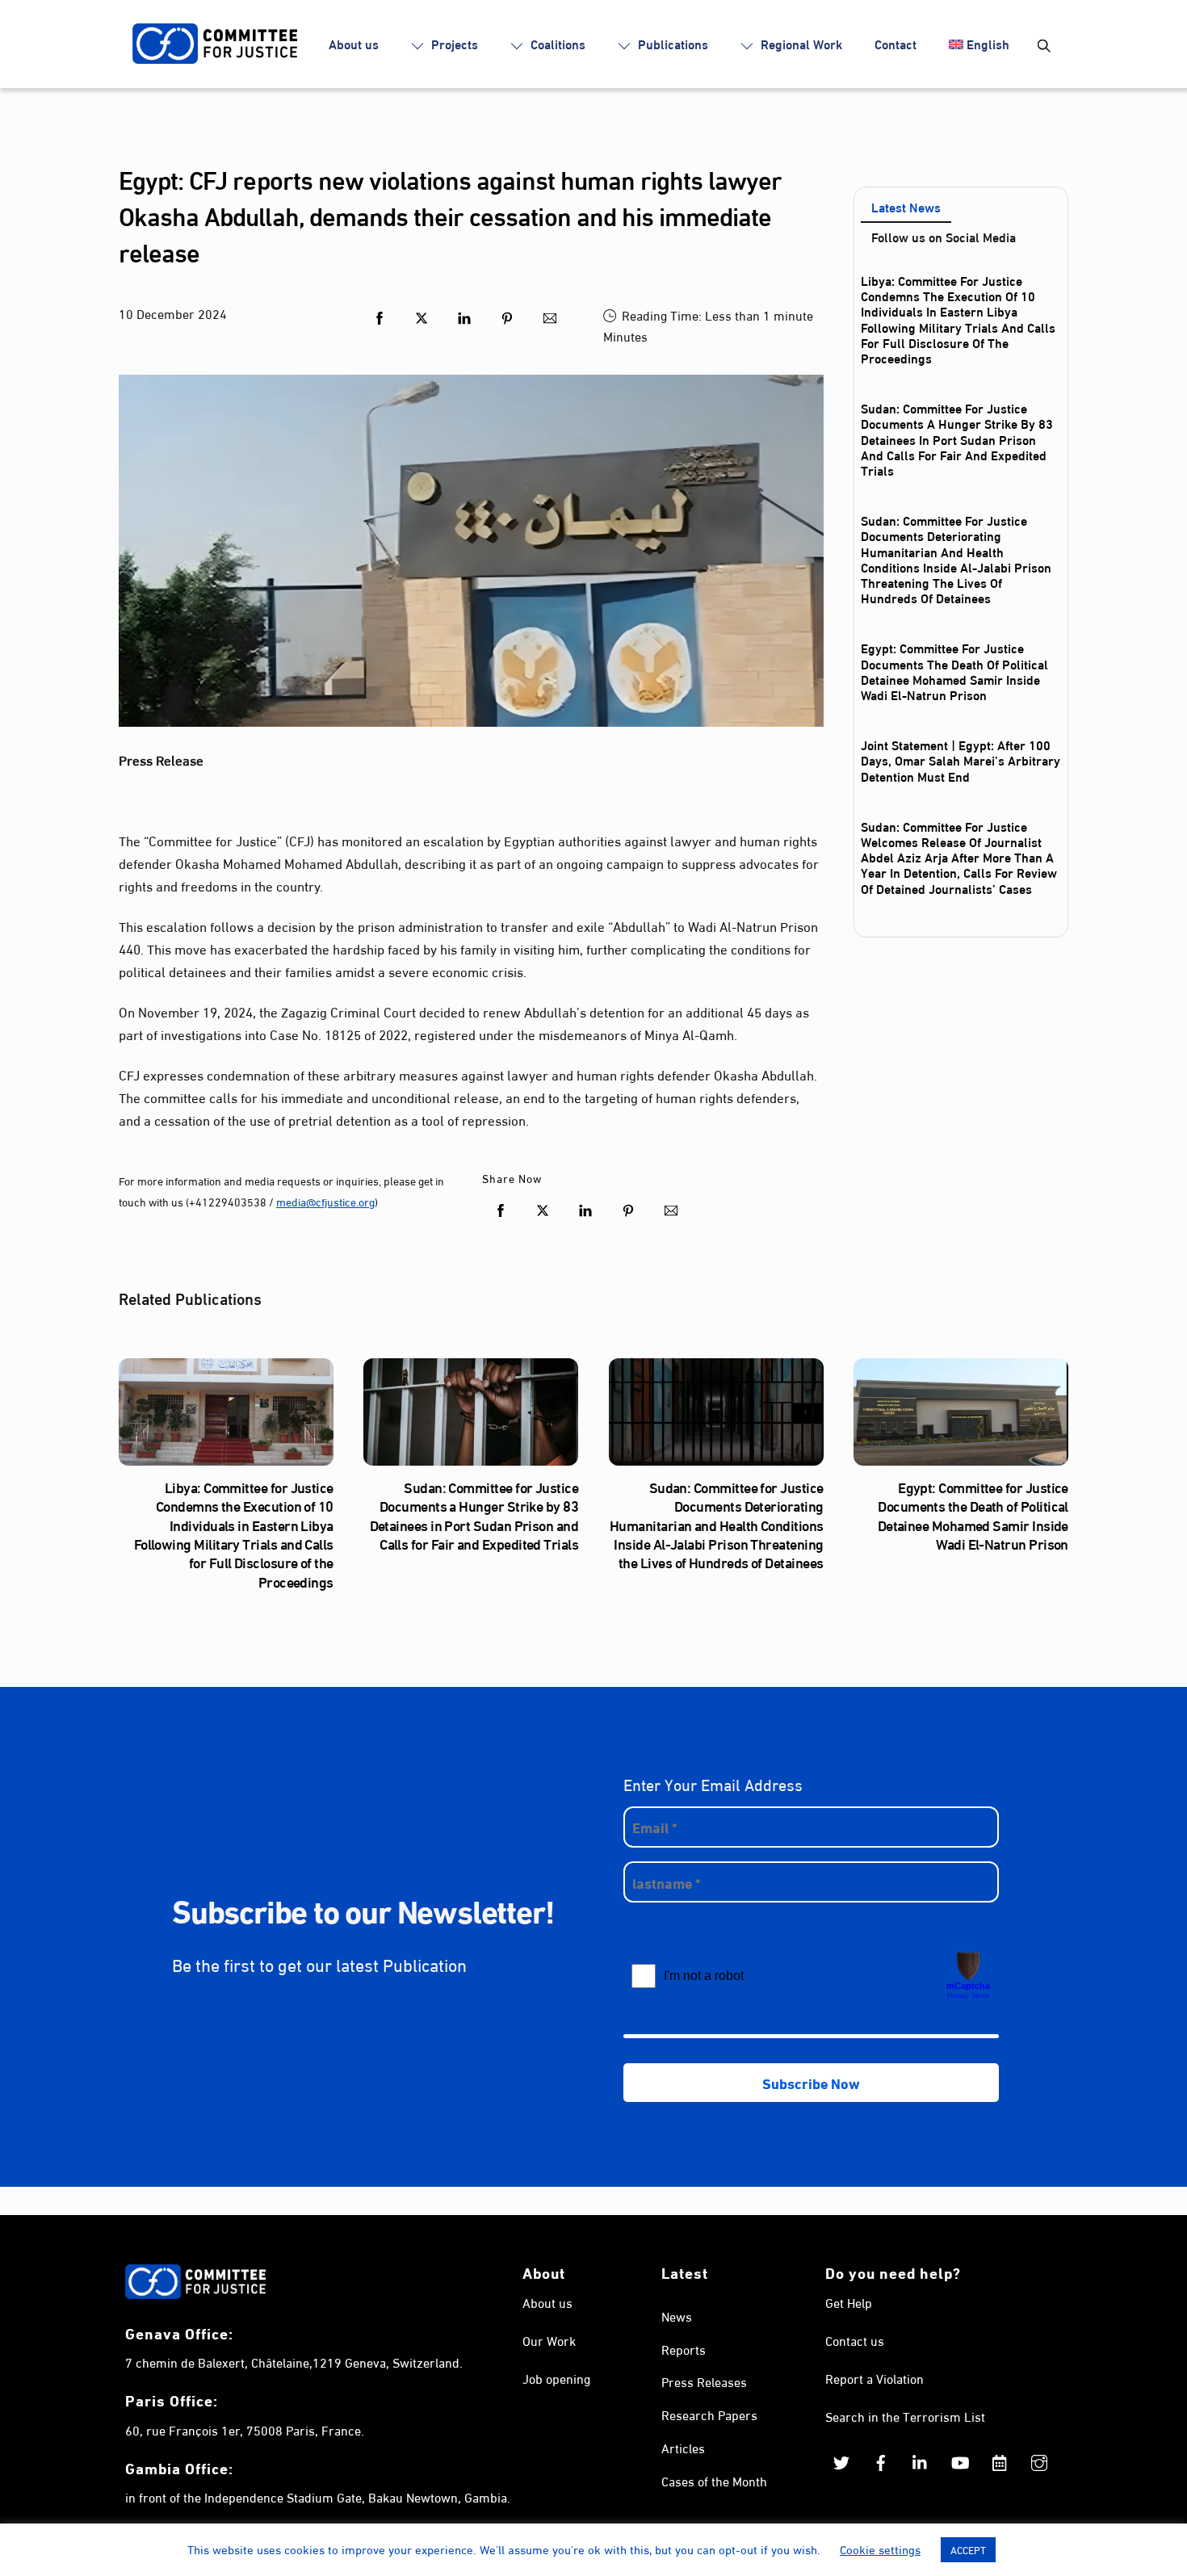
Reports (684, 2349)
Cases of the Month (714, 2480)
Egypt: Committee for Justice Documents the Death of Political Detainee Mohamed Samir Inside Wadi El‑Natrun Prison (954, 671)
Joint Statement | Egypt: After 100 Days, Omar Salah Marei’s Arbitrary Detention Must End (961, 759)
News (677, 2316)
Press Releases (704, 2381)
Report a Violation (875, 2378)
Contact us (855, 2340)
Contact (895, 43)
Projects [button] (453, 43)
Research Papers (709, 2414)
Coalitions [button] (556, 43)
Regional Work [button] (800, 43)
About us (354, 43)
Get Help (849, 2302)
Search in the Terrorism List (905, 2416)
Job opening (556, 2378)
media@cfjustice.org (325, 1201)
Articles (683, 2447)
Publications (671, 43)
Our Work (549, 2340)
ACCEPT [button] (968, 2549)
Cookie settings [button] (880, 2549)
